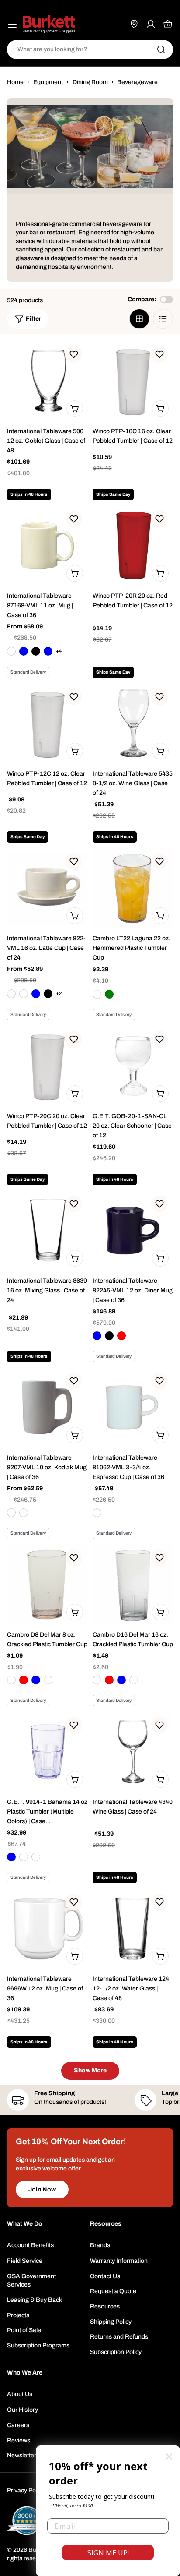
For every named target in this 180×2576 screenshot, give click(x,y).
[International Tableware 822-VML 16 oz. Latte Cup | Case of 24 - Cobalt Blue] (36, 994)
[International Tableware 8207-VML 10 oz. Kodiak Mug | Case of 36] (47, 1408)
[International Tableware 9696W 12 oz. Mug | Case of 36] (47, 1929)
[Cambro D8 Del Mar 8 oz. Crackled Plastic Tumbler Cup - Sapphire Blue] (36, 1680)
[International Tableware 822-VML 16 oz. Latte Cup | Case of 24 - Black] (48, 994)
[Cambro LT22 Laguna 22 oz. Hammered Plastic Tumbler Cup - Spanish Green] (109, 994)
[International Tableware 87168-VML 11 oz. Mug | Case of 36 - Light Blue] (48, 651)
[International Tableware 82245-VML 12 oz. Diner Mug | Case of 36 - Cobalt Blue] (97, 1336)
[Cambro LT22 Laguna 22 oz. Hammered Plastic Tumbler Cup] (133, 888)
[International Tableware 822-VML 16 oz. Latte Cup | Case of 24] (47, 888)
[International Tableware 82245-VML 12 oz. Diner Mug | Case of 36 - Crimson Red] (121, 1336)
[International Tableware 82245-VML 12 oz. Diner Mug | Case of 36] (133, 1231)
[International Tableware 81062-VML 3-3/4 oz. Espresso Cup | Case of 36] (133, 1408)
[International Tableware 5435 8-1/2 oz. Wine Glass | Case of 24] (133, 723)
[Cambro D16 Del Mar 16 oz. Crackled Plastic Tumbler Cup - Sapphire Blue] (121, 1680)
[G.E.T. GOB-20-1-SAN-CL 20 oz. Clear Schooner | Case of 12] (133, 1066)
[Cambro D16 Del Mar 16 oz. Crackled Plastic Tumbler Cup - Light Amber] (134, 1680)
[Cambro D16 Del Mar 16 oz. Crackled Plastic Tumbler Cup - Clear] (97, 1680)
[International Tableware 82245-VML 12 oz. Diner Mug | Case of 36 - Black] (109, 1336)
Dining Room (90, 82)
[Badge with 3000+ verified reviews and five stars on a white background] (27, 2521)
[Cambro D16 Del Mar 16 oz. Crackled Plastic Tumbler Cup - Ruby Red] (109, 1680)
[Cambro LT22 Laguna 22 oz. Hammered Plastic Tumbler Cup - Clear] (97, 994)
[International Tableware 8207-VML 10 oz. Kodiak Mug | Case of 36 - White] (24, 1513)
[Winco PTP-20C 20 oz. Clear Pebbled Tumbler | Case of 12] (47, 1066)
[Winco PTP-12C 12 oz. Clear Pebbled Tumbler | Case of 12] (47, 723)
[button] (74, 354)
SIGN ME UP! (108, 2553)
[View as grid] (139, 319)
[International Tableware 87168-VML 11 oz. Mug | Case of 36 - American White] (11, 651)
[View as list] (163, 319)
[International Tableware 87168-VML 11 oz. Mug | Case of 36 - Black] (36, 651)
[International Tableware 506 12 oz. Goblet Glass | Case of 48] (47, 381)
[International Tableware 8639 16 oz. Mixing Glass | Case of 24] (47, 1231)
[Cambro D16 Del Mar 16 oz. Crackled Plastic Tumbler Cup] (133, 1584)
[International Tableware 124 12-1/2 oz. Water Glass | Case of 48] (133, 1929)
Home (15, 82)
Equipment (48, 82)
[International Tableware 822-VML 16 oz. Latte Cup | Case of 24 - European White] (24, 994)
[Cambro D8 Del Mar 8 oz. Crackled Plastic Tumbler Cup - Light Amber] (48, 1680)
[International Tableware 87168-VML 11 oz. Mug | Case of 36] (47, 546)
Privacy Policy (26, 2490)
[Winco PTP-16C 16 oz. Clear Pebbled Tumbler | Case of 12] (133, 381)
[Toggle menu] (12, 24)
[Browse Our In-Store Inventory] (134, 24)
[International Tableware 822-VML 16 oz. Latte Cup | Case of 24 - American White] (11, 994)
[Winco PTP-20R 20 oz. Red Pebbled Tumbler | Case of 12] (133, 546)
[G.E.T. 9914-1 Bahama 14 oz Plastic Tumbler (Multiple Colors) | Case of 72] (47, 1752)
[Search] (161, 49)
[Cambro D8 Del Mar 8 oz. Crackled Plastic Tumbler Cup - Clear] (11, 1680)
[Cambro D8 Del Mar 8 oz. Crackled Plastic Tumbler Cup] (47, 1584)
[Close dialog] (169, 2456)
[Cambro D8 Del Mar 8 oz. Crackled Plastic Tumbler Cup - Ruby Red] (24, 1680)
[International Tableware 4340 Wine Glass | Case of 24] (133, 1752)
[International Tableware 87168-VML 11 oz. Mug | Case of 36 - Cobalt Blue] (24, 651)
